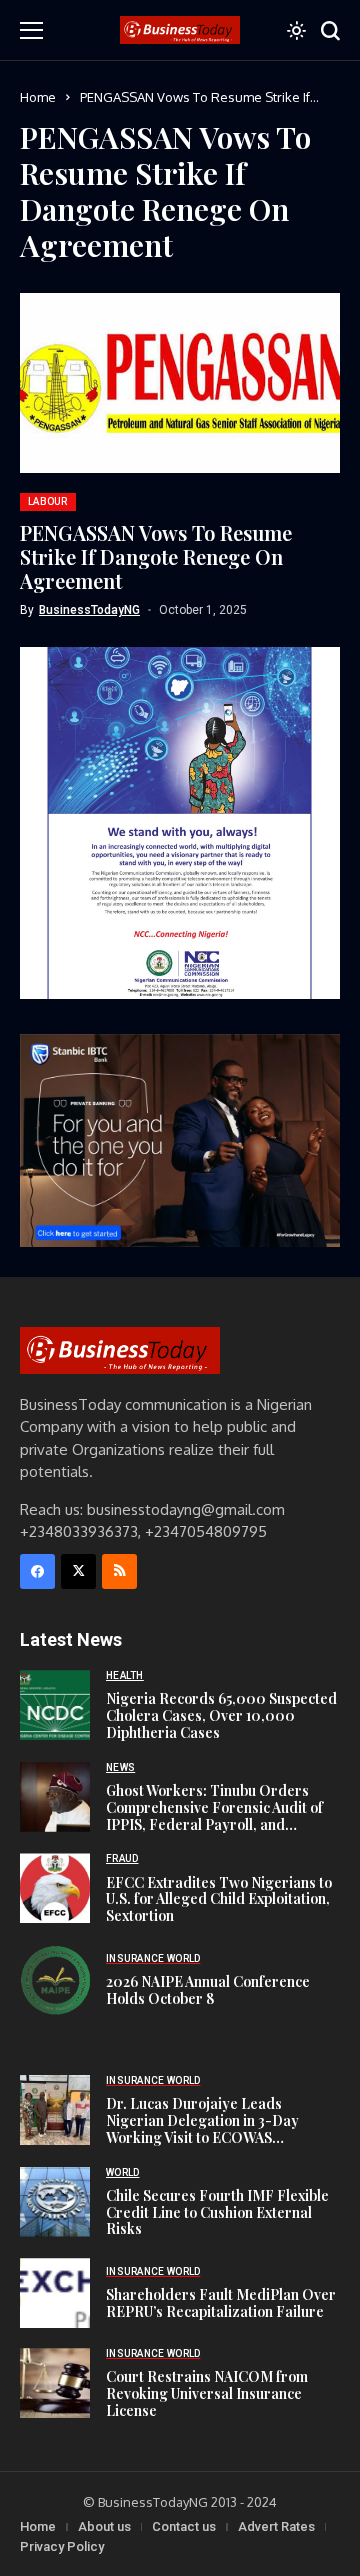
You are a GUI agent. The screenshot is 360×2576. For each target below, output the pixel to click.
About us (104, 2526)
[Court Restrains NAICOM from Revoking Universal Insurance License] (55, 2383)
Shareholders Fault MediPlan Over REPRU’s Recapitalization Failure (221, 2303)
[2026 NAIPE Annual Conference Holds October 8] (55, 1980)
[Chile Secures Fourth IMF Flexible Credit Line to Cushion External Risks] (55, 2202)
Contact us (184, 2526)
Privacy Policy (62, 2546)
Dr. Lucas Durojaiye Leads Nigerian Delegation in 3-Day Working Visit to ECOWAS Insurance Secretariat (202, 2128)
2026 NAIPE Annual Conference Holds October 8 (208, 1990)
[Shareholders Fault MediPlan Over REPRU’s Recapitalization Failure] (55, 2293)
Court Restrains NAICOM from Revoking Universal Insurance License (207, 2393)
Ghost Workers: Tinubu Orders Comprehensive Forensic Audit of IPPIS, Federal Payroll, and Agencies (214, 1815)
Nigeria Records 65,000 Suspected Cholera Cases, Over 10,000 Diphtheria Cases (221, 1715)
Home (38, 97)
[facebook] (37, 1571)
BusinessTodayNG (89, 610)
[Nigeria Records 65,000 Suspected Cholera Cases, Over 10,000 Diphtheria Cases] (55, 1705)
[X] (78, 1571)
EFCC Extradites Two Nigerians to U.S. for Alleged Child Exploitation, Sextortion (219, 1899)
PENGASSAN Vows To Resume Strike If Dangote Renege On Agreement (156, 556)
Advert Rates (276, 2526)
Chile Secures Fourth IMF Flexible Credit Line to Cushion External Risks (217, 2212)
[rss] (119, 1571)
